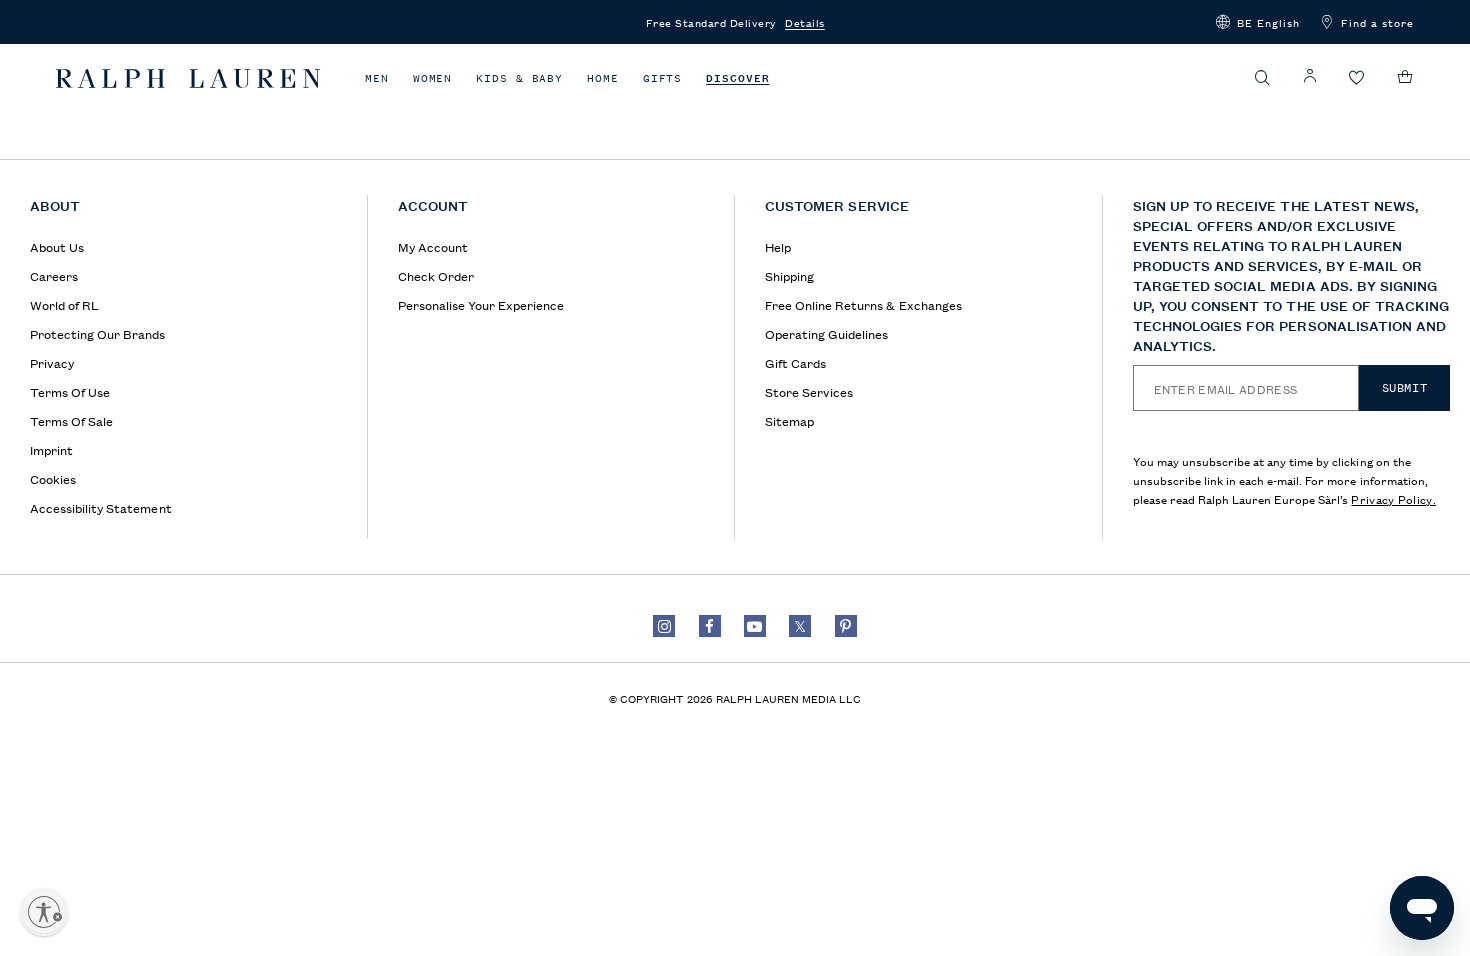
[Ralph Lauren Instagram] (664, 626)
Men (377, 78)
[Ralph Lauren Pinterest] (846, 626)
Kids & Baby (519, 78)
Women (433, 78)
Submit (1405, 388)
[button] (1258, 22)
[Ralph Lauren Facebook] (710, 626)
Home (603, 78)
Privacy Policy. (1393, 498)
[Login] (1310, 76)
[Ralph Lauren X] (800, 626)
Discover (737, 78)
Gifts (663, 78)
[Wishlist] (1357, 78)
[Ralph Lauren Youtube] (755, 626)
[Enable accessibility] (44, 912)
